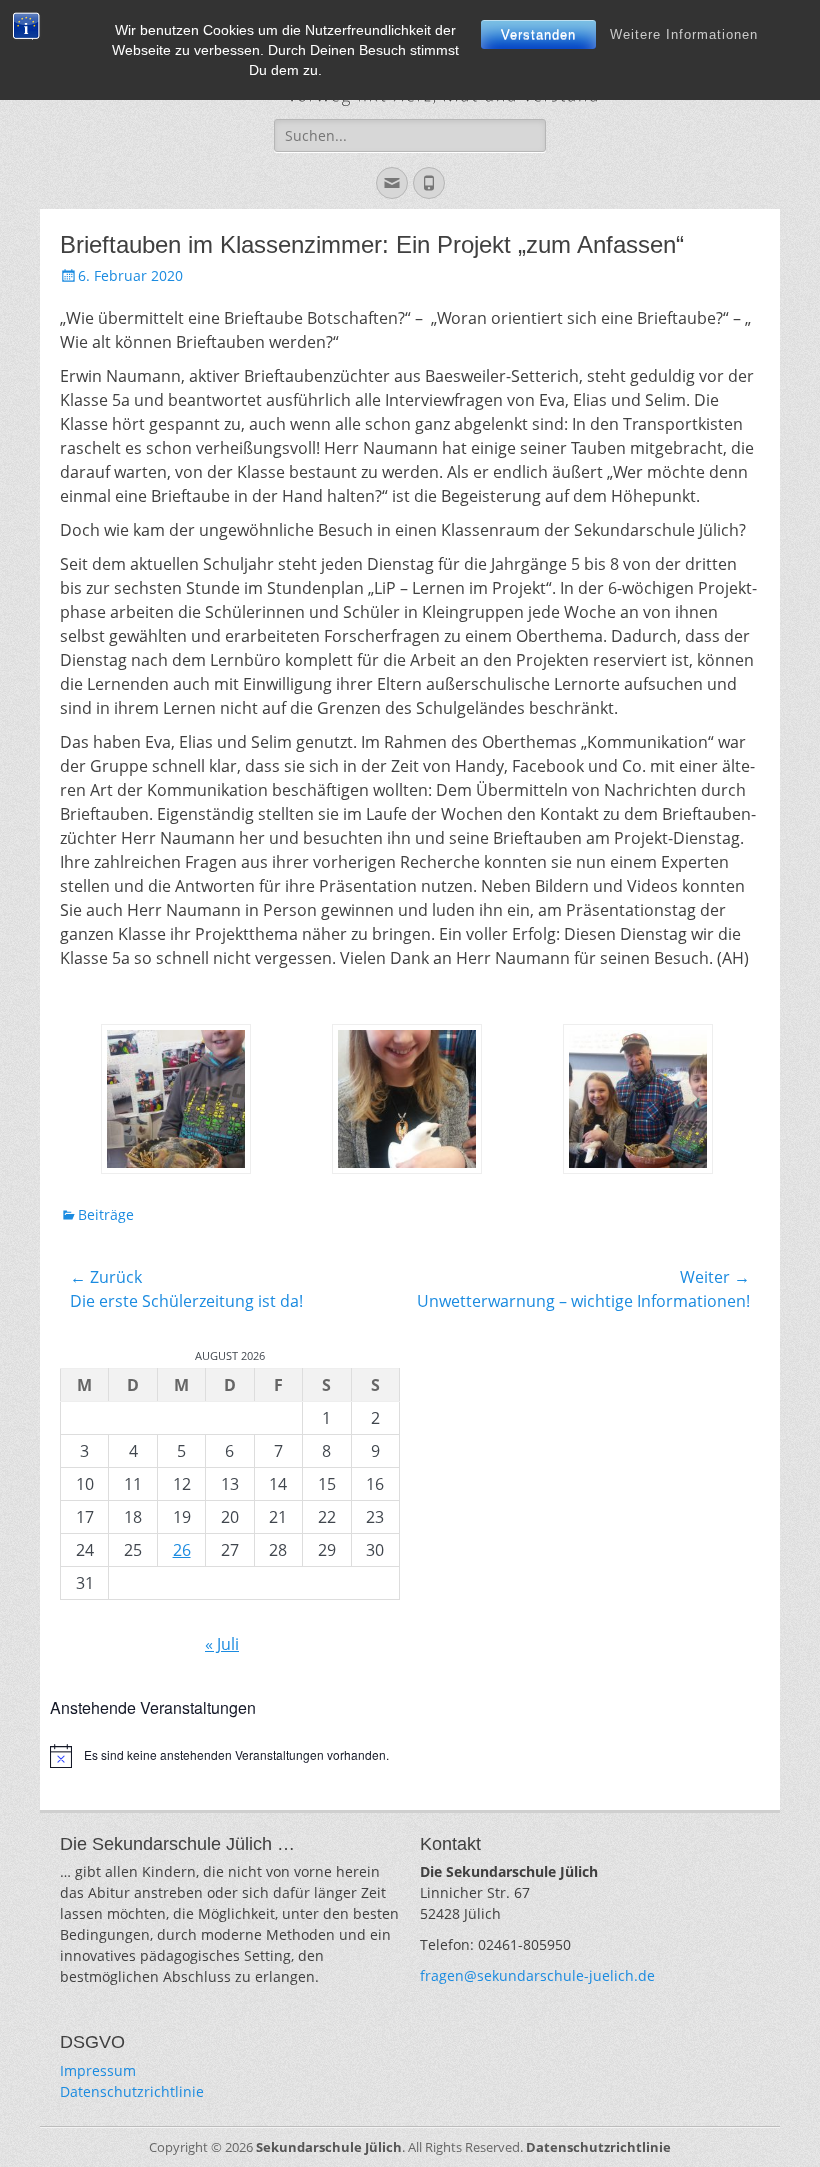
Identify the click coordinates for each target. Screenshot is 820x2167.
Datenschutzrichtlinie (132, 2091)
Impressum (98, 2070)
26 (182, 1550)
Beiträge (106, 1214)
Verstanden (538, 34)
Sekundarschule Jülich (329, 2147)
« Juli (222, 1644)
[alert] (410, 1756)
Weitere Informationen (684, 34)
